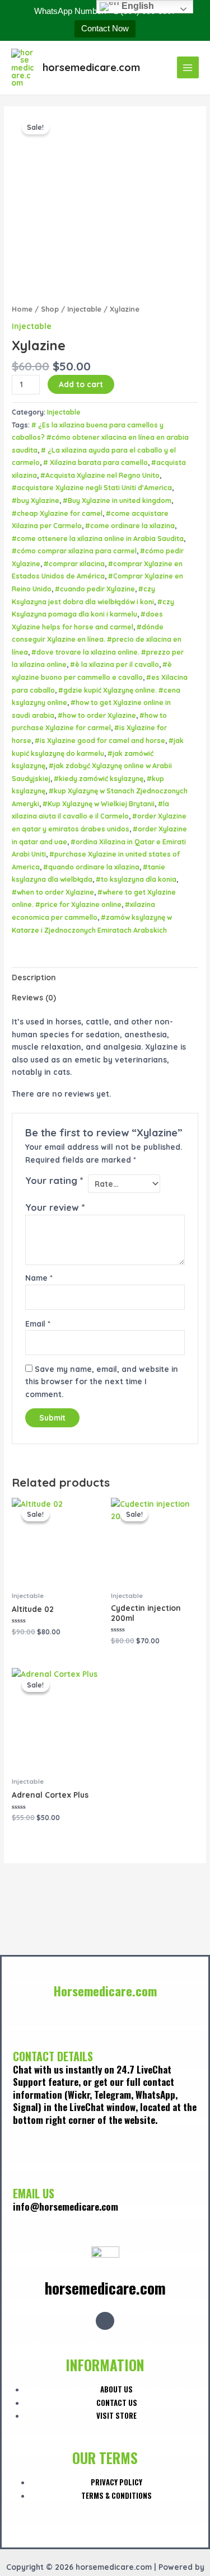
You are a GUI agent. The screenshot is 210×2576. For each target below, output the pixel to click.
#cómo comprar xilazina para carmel (74, 551)
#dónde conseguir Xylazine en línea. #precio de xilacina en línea (97, 640)
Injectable (84, 309)
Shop (50, 309)
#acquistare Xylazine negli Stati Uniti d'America (92, 488)
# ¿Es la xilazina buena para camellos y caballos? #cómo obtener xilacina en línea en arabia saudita (100, 438)
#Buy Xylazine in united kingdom (117, 500)
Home (22, 309)
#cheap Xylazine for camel (57, 513)
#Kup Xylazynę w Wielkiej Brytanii (99, 804)
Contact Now (105, 28)
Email (38, 1324)
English (137, 6)
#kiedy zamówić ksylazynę (99, 779)
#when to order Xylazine (53, 892)
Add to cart (81, 384)
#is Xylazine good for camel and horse (100, 741)
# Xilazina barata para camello (95, 462)
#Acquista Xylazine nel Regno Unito (100, 475)
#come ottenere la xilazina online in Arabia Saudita (98, 539)
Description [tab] (34, 977)
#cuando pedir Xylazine (95, 589)
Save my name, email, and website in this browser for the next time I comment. (102, 1381)
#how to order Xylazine (97, 715)
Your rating (54, 1181)
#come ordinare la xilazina (130, 526)
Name (39, 1278)
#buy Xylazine (36, 500)
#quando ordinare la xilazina (91, 867)
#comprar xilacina (74, 564)
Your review (55, 1207)
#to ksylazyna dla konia (136, 879)
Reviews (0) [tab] (34, 997)
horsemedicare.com (91, 67)
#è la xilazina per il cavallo (115, 664)
